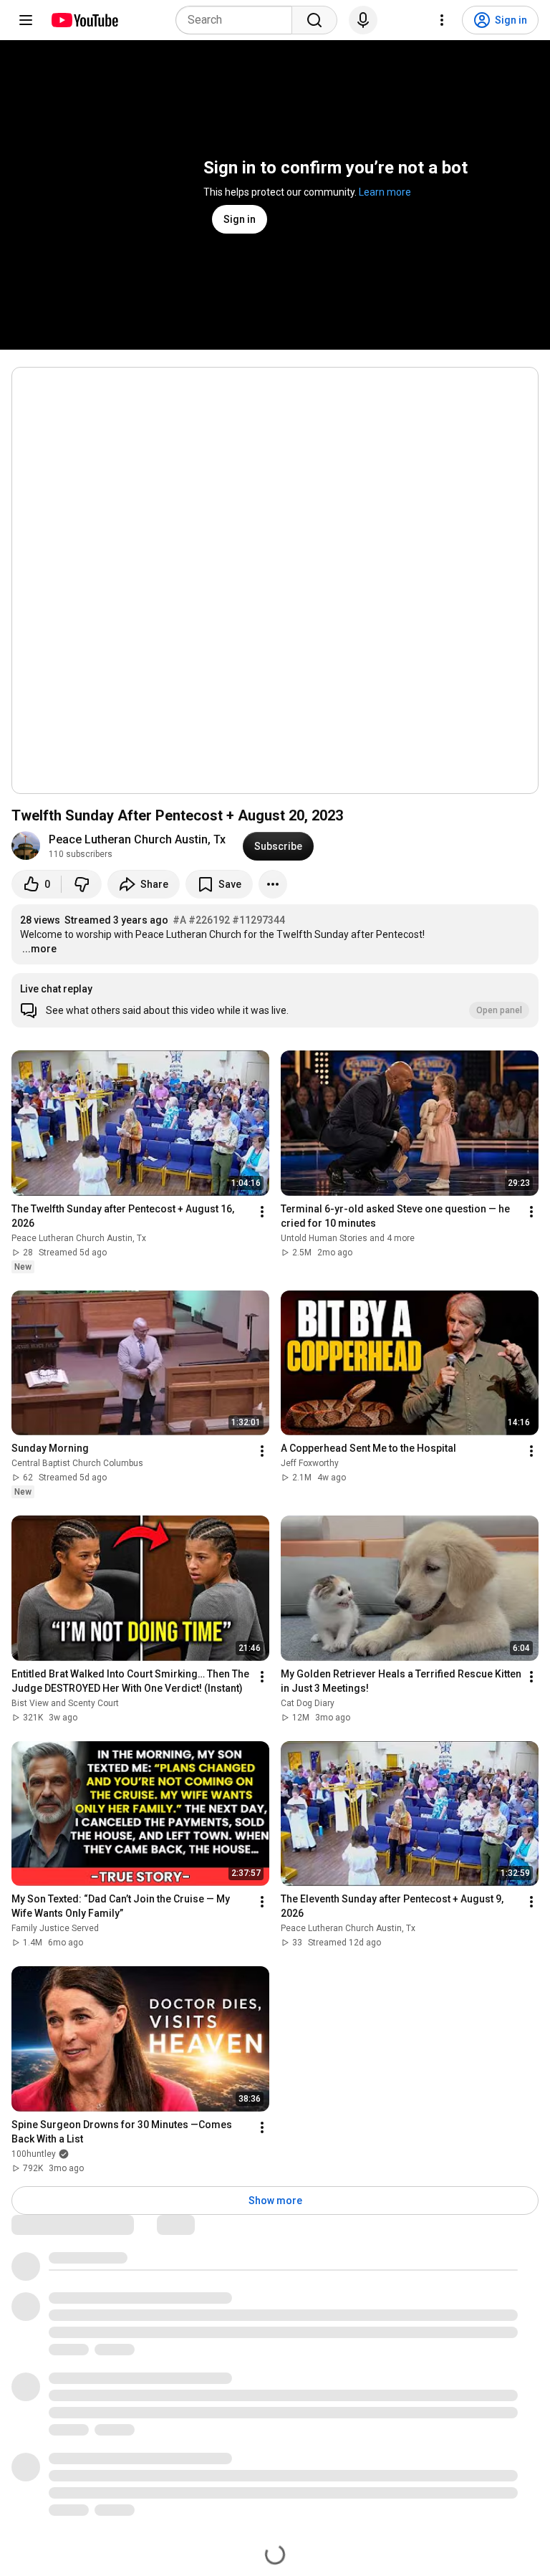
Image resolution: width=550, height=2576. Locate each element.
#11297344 (259, 920)
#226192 (209, 920)
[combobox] (238, 20)
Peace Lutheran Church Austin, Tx (137, 839)
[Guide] (26, 20)
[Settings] (442, 20)
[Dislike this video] (82, 884)
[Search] (314, 20)
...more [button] (39, 949)
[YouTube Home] (84, 20)
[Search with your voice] (363, 20)
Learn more (385, 192)
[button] (275, 1000)
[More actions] (273, 884)
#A (179, 920)
